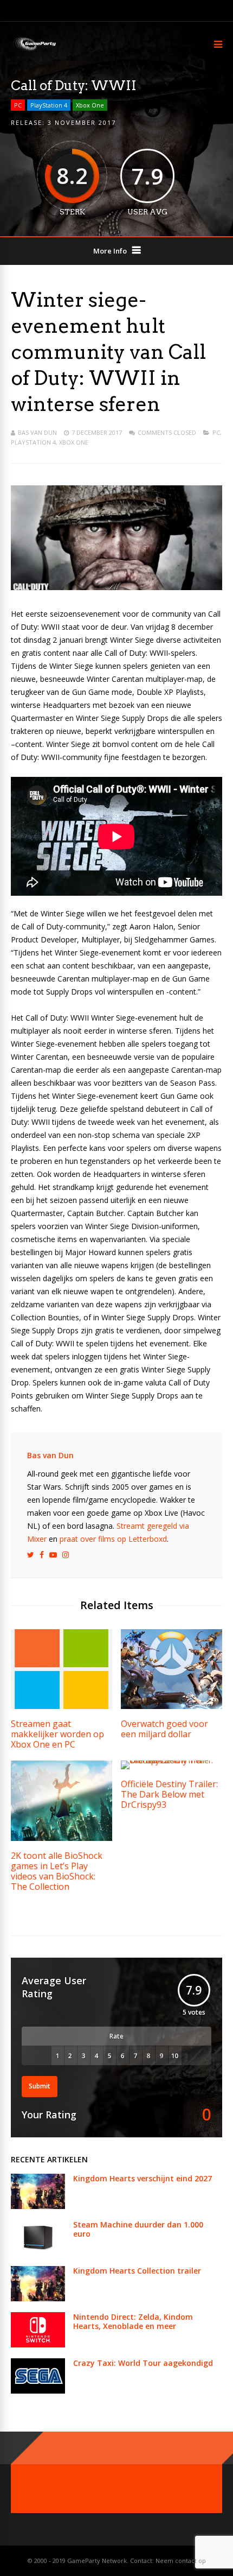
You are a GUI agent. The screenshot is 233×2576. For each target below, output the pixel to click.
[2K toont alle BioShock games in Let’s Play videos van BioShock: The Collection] (62, 1838)
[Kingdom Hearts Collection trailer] (38, 2298)
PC (18, 105)
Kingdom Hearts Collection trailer (137, 2271)
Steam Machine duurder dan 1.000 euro (138, 2229)
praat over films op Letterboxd (113, 1539)
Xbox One (90, 105)
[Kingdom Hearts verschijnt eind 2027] (38, 2206)
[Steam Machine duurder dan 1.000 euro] (38, 2252)
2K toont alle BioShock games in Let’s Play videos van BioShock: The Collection (57, 1871)
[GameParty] (34, 50)
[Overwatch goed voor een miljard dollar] (171, 1706)
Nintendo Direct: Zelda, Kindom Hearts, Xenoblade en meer (133, 2321)
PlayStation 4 (49, 105)
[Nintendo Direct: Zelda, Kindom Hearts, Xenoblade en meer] (38, 2344)
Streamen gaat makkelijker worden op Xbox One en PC (57, 1734)
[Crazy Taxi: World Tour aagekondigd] (38, 2391)
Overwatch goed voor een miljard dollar (164, 1729)
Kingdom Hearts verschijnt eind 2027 (143, 2178)
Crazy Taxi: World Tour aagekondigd (143, 2363)
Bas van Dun (37, 432)
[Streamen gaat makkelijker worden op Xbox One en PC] (62, 1706)
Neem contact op (181, 2561)
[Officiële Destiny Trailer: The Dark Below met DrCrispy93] (171, 1760)
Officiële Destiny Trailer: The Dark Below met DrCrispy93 (169, 1794)
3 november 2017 (82, 122)
